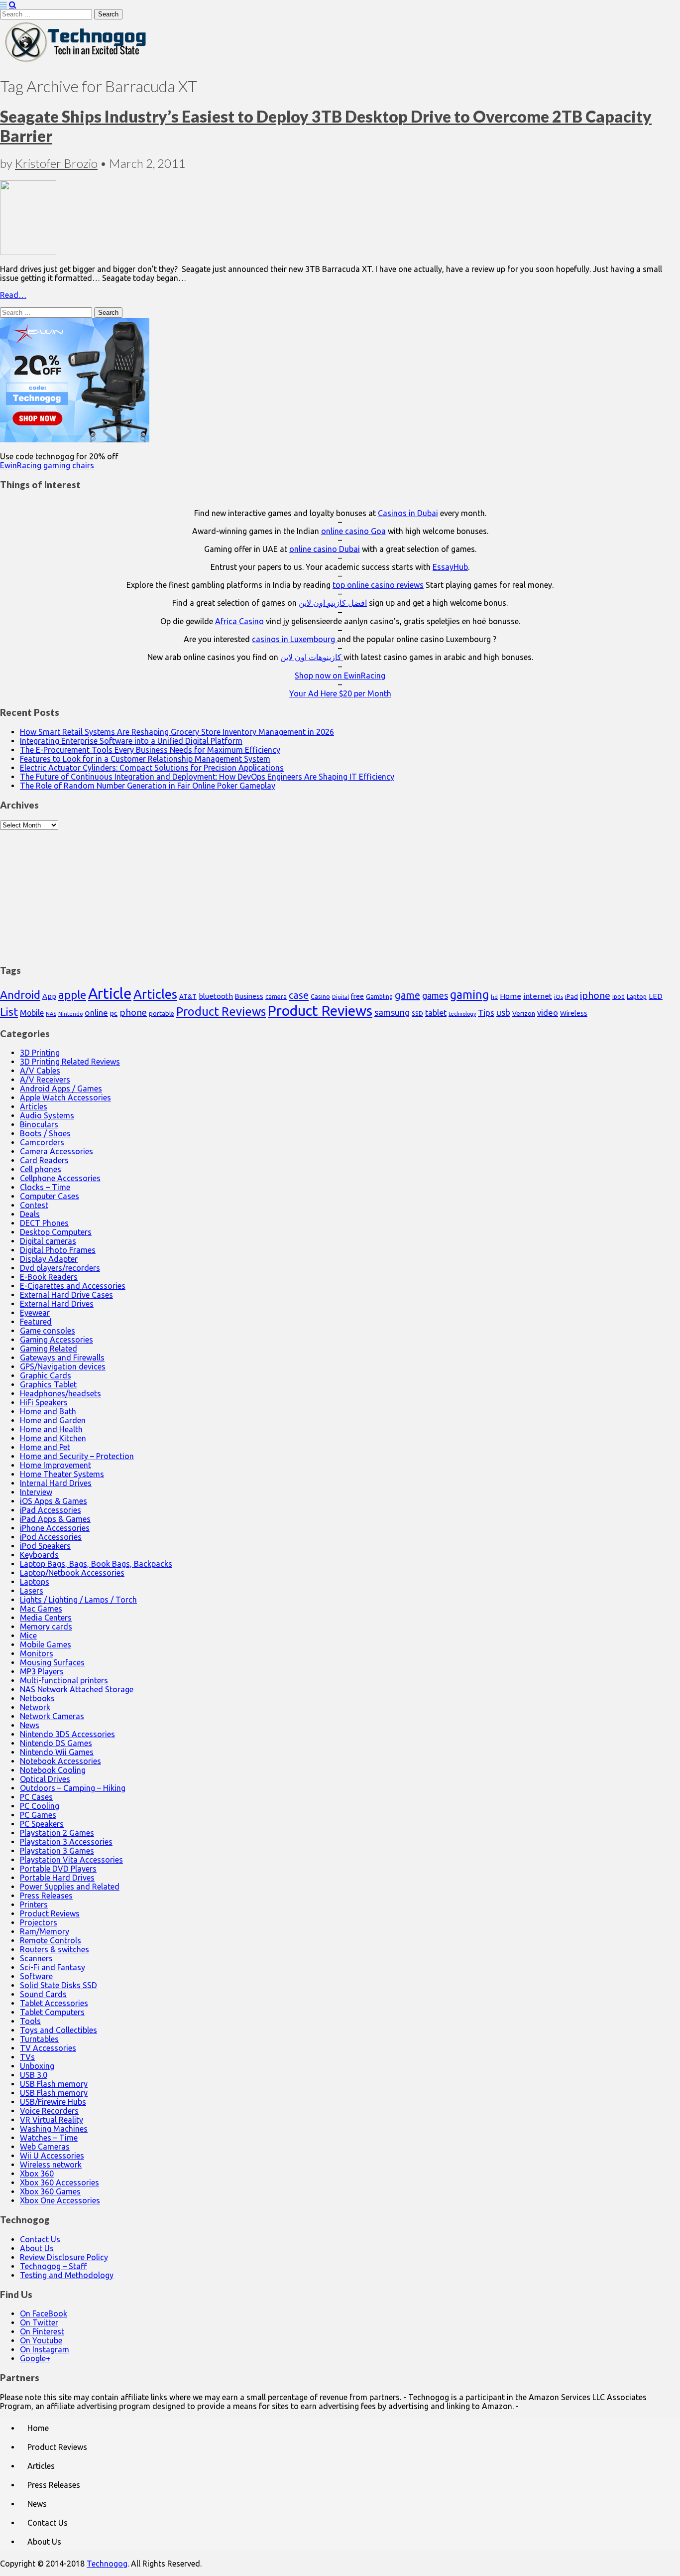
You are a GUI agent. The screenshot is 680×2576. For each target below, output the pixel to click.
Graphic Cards (46, 1375)
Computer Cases (50, 1196)
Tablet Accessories (54, 2003)
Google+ (35, 2358)
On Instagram (45, 2349)
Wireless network (51, 2165)
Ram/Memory (45, 1931)
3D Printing (40, 1053)
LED (656, 996)
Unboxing (37, 2066)
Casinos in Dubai (408, 513)
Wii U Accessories (52, 2156)
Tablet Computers (52, 2012)
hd (494, 997)
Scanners (36, 1958)
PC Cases (36, 1797)
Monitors (37, 1653)
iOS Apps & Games (54, 1501)
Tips (486, 1013)
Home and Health (51, 1429)
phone (133, 1012)
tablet (436, 1013)
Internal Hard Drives (56, 1483)
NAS (51, 1014)
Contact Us (40, 2239)
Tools (30, 2021)
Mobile (32, 1013)
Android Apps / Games (61, 1088)
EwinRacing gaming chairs (47, 465)
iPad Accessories (51, 1510)
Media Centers (46, 1618)
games (435, 995)
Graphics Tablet (48, 1384)
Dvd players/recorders (60, 1268)
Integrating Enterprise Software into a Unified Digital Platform (131, 741)
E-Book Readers (49, 1277)
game (407, 995)
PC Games (38, 1815)
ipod (619, 997)
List (9, 1012)
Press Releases (46, 1896)
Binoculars (39, 1124)
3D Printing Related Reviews (70, 1062)
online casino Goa (353, 531)
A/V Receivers (45, 1080)
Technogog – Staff (53, 2266)
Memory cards (46, 1627)
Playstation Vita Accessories (71, 1860)
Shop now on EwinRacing (340, 676)
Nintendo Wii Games (57, 1752)
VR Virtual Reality (52, 2120)
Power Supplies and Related (70, 1887)
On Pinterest (42, 2331)
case (299, 995)
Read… (13, 295)
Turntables (39, 2039)
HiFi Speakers (44, 1402)
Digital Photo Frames (58, 1250)
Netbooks (37, 1698)
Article (110, 994)
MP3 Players (42, 1671)
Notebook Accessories (60, 1761)
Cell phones (41, 1169)
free (357, 996)
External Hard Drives (57, 1304)
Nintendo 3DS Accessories (67, 1734)
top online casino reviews (378, 585)
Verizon (524, 1013)
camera (276, 997)
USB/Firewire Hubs (53, 2102)
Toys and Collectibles (58, 2030)
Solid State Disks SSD (58, 1985)
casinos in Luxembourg (294, 639)
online (96, 1013)
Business (249, 996)
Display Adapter (49, 1259)
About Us (37, 2248)
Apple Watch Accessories (65, 1097)
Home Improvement (56, 1465)
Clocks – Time (45, 1187)
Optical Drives (45, 1779)
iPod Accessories (51, 1537)
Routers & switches (55, 1949)
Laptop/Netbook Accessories (72, 1573)
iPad (571, 996)
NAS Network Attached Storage (77, 1689)
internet (538, 996)
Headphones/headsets (60, 1393)
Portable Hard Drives (57, 1878)
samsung (392, 1012)
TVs (27, 2057)
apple (72, 995)
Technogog (107, 2564)
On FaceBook (44, 2313)
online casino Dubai (325, 549)
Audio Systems (47, 1115)
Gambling (379, 996)
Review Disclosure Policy (64, 2257)
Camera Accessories (57, 1151)
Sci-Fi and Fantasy (53, 1967)
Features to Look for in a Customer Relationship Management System (145, 759)
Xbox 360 (37, 2173)
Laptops (35, 1582)
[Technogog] (76, 61)
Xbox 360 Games (50, 2191)
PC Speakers (42, 1824)
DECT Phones (44, 1223)
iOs (559, 997)
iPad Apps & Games (55, 1519)
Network (35, 1707)
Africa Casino (239, 621)
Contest (34, 1205)
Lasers (32, 1591)
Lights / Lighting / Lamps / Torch (78, 1600)
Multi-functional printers (64, 1680)
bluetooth (216, 996)
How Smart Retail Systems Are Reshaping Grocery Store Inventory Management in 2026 (177, 732)
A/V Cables (40, 1071)
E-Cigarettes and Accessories (73, 1286)
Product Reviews (221, 1011)
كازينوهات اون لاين (312, 657)
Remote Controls (51, 1940)
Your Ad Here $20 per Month (340, 693)
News (30, 1725)
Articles (155, 994)
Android (20, 995)
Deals (30, 1214)
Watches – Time (49, 2138)
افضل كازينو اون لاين (333, 603)
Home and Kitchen (53, 1438)
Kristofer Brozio (56, 163)
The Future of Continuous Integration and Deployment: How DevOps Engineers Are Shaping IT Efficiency (207, 777)
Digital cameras (48, 1241)
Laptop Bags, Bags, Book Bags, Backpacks (96, 1564)
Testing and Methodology (67, 2275)
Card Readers (44, 1160)
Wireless (574, 1013)
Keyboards (39, 1555)
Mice (28, 1635)
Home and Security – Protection (77, 1456)
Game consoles (48, 1331)
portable (162, 1014)
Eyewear (35, 1313)
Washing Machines (54, 2129)
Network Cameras (52, 1716)
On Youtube (41, 2340)
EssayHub (450, 567)
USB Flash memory (54, 2084)
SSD (417, 1013)
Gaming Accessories (57, 1340)
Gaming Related (49, 1349)
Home (510, 996)
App (49, 996)
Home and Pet (45, 1447)
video (548, 1013)
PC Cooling (40, 1806)
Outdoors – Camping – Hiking (73, 1788)
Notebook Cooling (53, 1770)
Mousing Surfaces (52, 1662)
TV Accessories (48, 2048)
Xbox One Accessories (60, 2200)
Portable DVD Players (58, 1869)
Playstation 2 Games (57, 1833)
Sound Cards (43, 1994)
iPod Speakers (45, 1546)
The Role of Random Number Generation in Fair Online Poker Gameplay (148, 786)
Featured (36, 1322)
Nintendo (70, 1014)
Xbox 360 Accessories (59, 2182)
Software (36, 1976)
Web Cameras (45, 2147)
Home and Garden (53, 1420)
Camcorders (42, 1142)
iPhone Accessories (55, 1528)
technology (462, 1014)
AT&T (188, 997)
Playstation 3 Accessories (66, 1842)
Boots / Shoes (45, 1133)
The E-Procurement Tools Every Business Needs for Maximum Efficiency (150, 750)
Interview (36, 1492)
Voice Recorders (49, 2111)
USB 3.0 (34, 2075)
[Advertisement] (340, 892)
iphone (595, 995)
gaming (469, 994)
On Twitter (39, 2322)
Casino (320, 996)
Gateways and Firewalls (62, 1357)
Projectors (39, 1922)
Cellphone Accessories (60, 1178)
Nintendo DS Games (56, 1743)
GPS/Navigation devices (63, 1366)
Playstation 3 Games (57, 1851)
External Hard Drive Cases (66, 1295)
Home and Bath (48, 1411)
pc (114, 1013)
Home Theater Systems (62, 1474)
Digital (340, 997)
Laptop (637, 996)
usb (503, 1012)
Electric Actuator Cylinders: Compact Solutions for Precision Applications (152, 768)
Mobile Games (46, 1644)
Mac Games (41, 1609)
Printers (34, 1904)
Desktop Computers (56, 1232)
